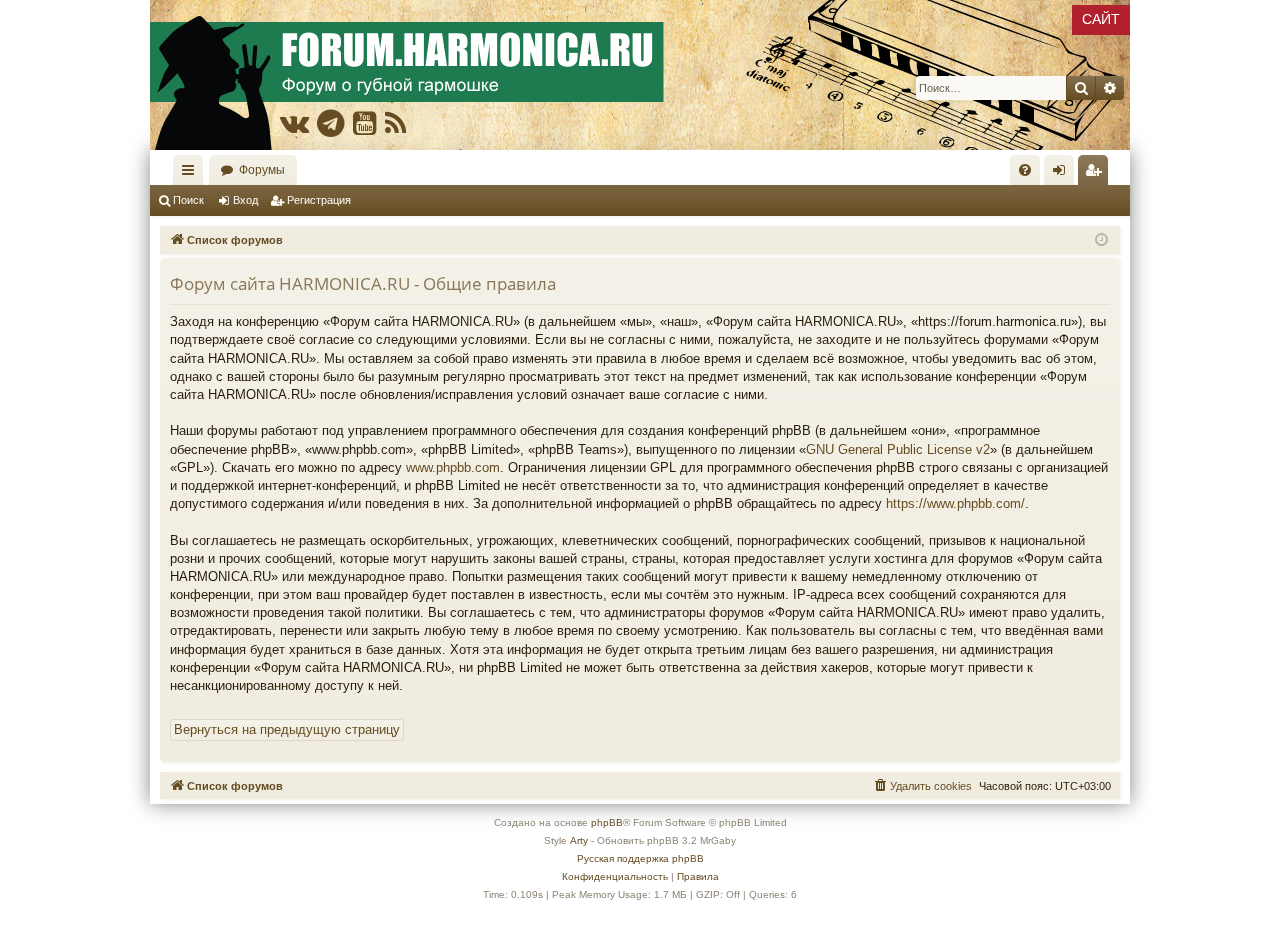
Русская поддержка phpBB (640, 858)
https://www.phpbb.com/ (955, 503)
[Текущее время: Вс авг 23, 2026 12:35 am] (1101, 240)
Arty (579, 840)
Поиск (188, 200)
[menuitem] (1025, 170)
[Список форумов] (640, 75)
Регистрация (319, 200)
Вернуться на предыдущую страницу (287, 729)
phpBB (607, 822)
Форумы (262, 170)
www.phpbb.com (453, 467)
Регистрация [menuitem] (1097, 174)
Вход (245, 200)
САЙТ (1101, 19)
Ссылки (192, 174)
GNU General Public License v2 (898, 449)
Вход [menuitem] (1063, 174)
